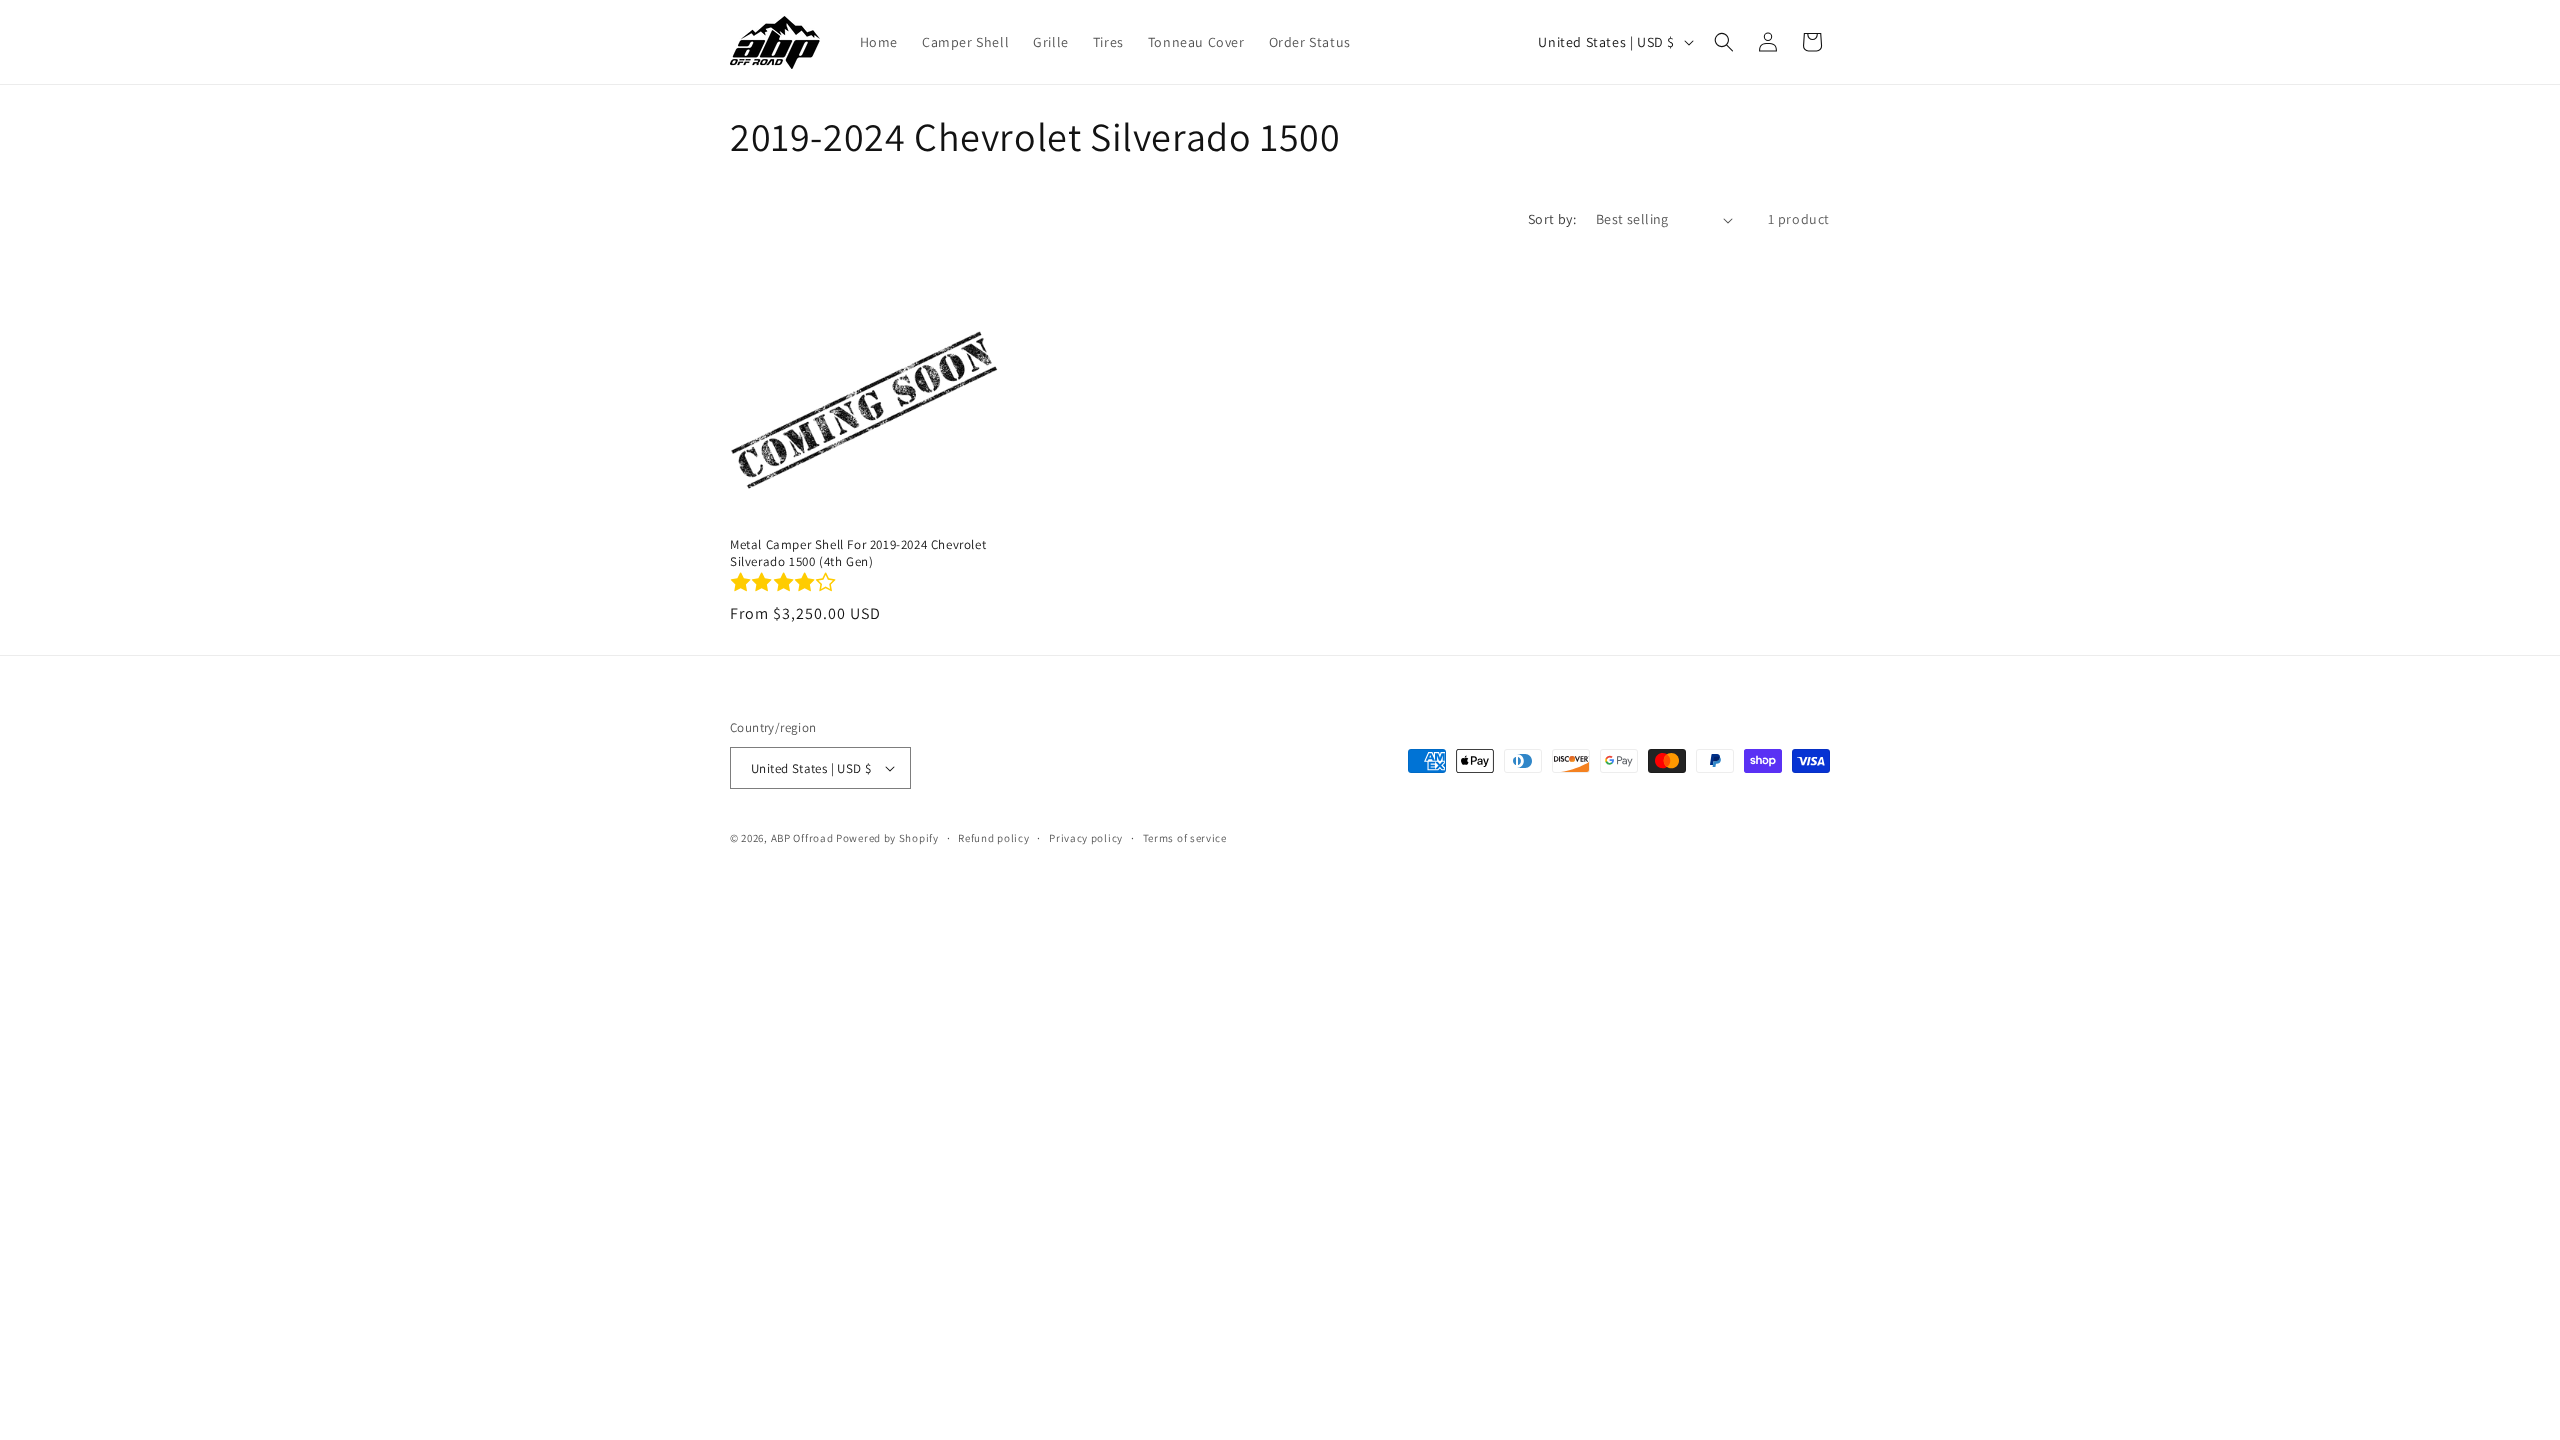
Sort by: (1552, 219)
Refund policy (993, 838)
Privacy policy (1086, 838)
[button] (1724, 42)
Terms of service (1185, 838)
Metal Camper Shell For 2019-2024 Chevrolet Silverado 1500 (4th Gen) (858, 553)
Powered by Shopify (887, 838)
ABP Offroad (802, 838)
